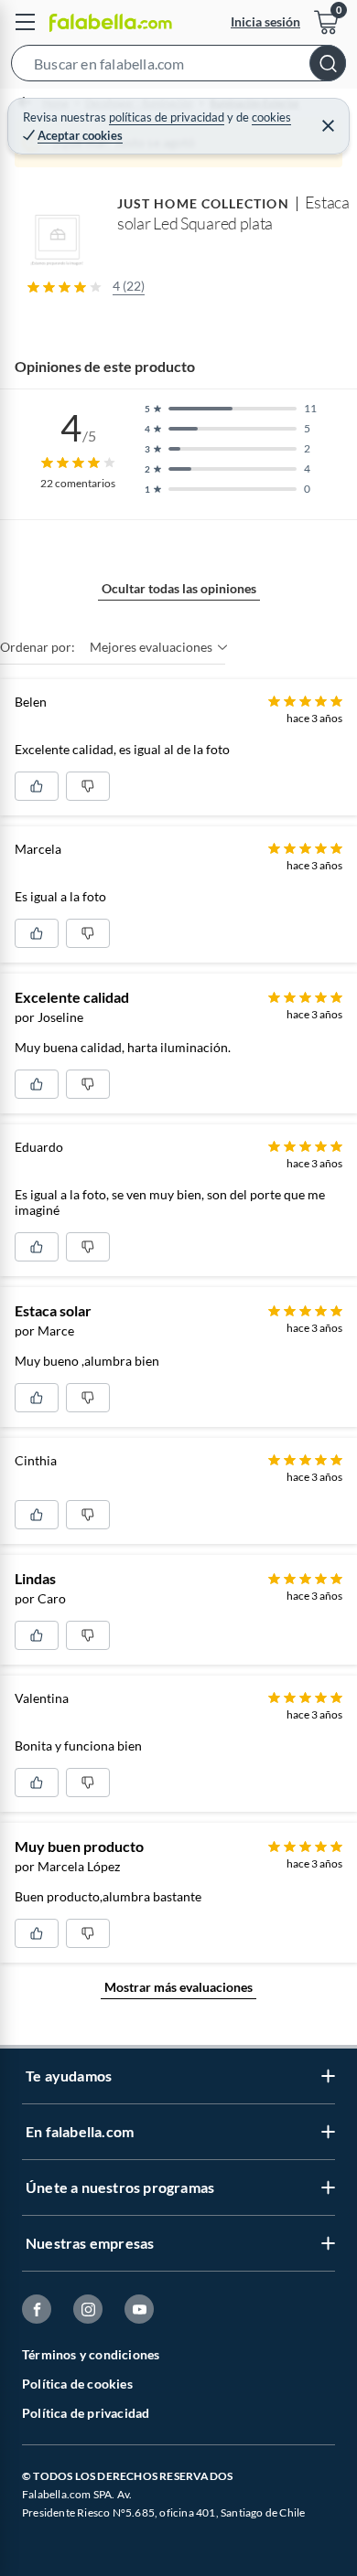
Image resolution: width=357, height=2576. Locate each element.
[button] (178, 67)
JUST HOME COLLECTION (203, 203)
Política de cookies (77, 2384)
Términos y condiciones (91, 2354)
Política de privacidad (86, 2413)
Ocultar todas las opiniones (179, 588)
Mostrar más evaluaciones (178, 1987)
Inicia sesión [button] (265, 21)
